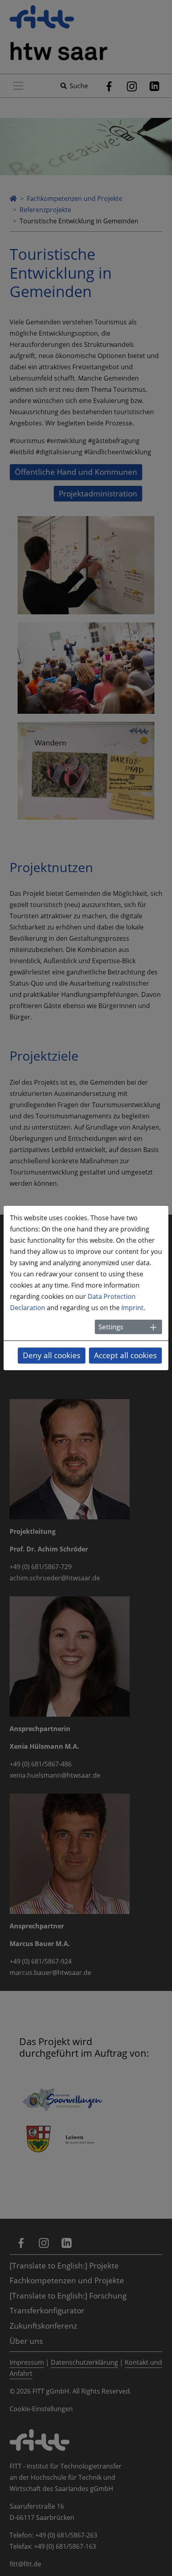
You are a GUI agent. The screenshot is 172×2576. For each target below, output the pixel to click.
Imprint (132, 1308)
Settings (111, 1327)
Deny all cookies (52, 1355)
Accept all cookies (125, 1355)
